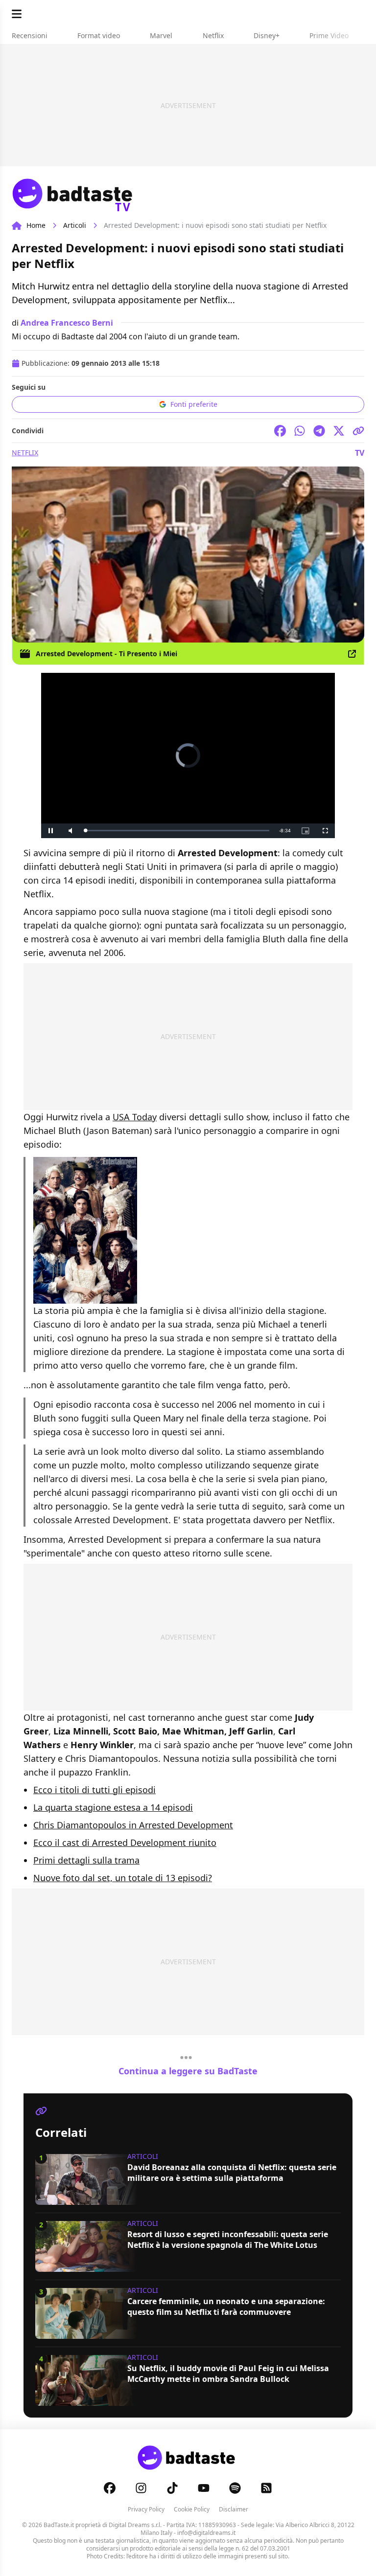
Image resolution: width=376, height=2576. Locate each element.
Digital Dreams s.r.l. (135, 2525)
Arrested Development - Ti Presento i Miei (106, 654)
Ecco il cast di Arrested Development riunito (125, 1843)
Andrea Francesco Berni (67, 323)
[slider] (177, 831)
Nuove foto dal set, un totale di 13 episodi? (123, 1878)
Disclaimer (234, 2509)
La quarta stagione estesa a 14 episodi (113, 1807)
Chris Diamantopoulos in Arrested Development (133, 1825)
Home (36, 225)
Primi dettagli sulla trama (86, 1860)
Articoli (75, 225)
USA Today (135, 1117)
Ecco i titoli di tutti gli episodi (94, 1790)
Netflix (25, 453)
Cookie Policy (192, 2509)
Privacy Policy (146, 2509)
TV (360, 453)
